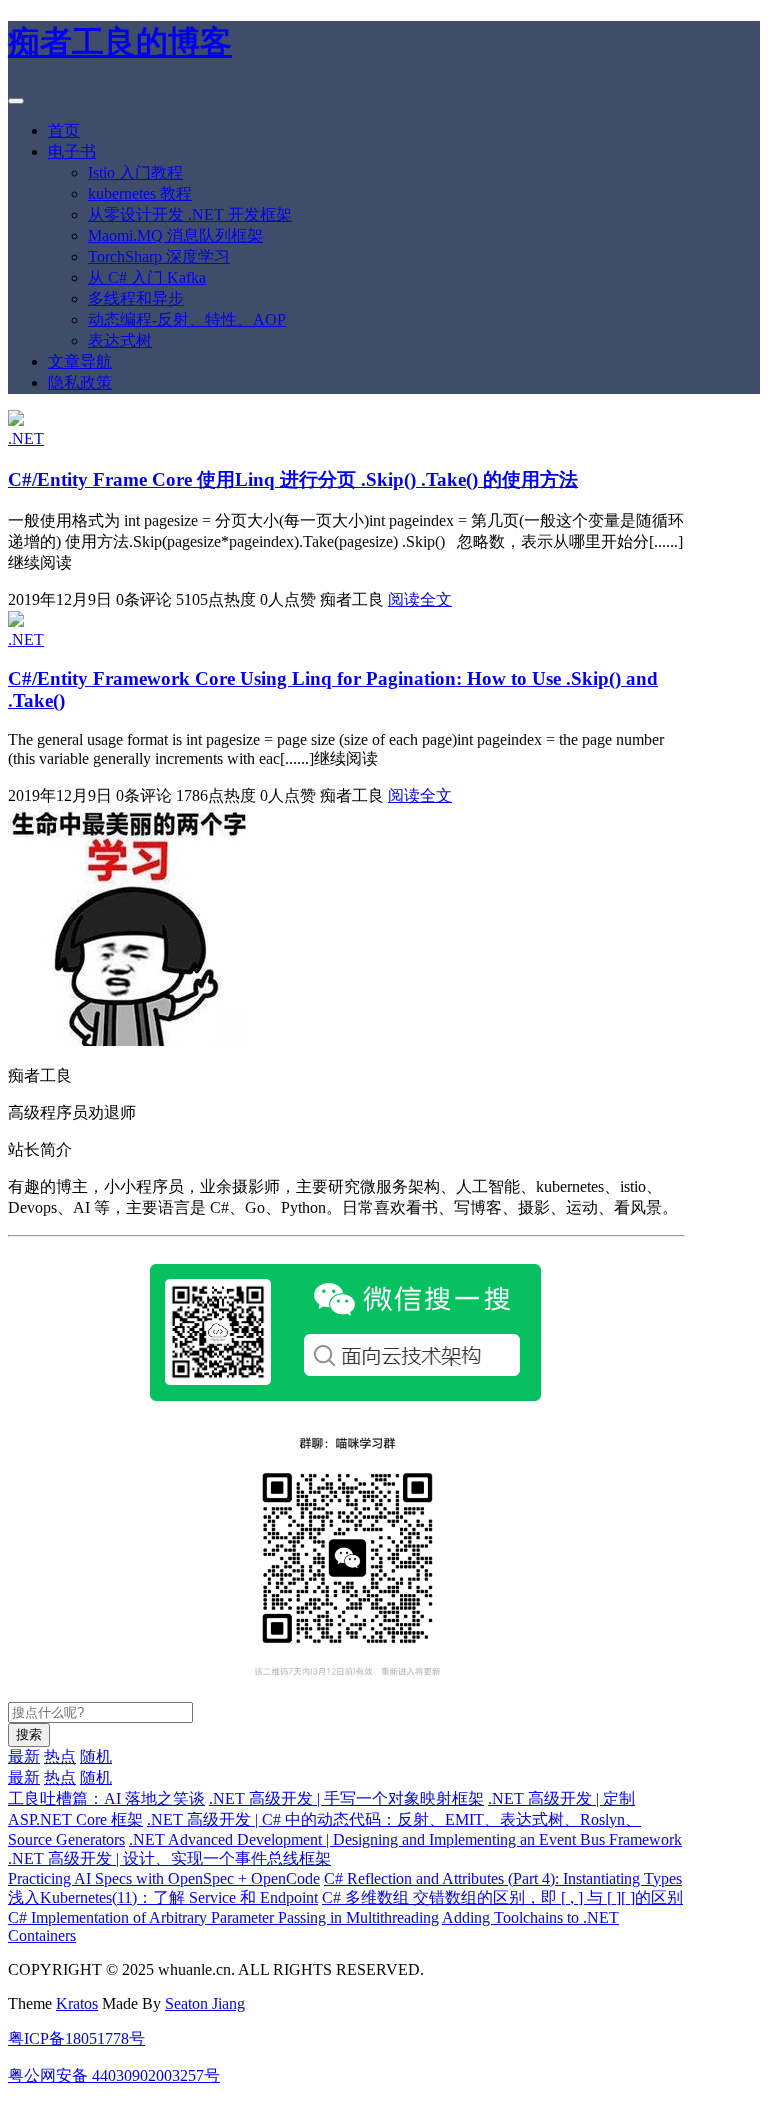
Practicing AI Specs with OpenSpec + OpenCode (164, 1878)
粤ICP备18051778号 (76, 2038)
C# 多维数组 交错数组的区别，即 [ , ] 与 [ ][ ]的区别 (502, 1897)
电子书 (72, 151)
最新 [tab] (24, 1756)
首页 (64, 130)
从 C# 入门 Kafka (147, 277)
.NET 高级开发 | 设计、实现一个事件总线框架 (169, 1858)
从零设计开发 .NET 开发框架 (190, 214)
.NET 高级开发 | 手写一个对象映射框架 (346, 1798)
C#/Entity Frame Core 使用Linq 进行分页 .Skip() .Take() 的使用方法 (293, 479)
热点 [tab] (60, 1756)
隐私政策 (80, 382)
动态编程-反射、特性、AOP (187, 319)
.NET (26, 438)
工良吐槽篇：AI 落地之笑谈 (106, 1798)
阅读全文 (420, 599)
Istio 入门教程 (135, 172)
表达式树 (120, 340)
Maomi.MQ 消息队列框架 (175, 235)
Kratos (77, 2003)
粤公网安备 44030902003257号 (114, 2075)
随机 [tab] (96, 1756)
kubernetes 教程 (140, 193)
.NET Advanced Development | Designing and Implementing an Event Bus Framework (405, 1839)
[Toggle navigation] (16, 101)
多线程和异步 (136, 298)
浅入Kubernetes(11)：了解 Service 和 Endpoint (163, 1897)
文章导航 (80, 361)
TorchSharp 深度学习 (159, 256)
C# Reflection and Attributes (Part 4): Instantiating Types (503, 1878)
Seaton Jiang (205, 2003)
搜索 (29, 1734)
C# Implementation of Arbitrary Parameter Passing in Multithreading (223, 1917)
